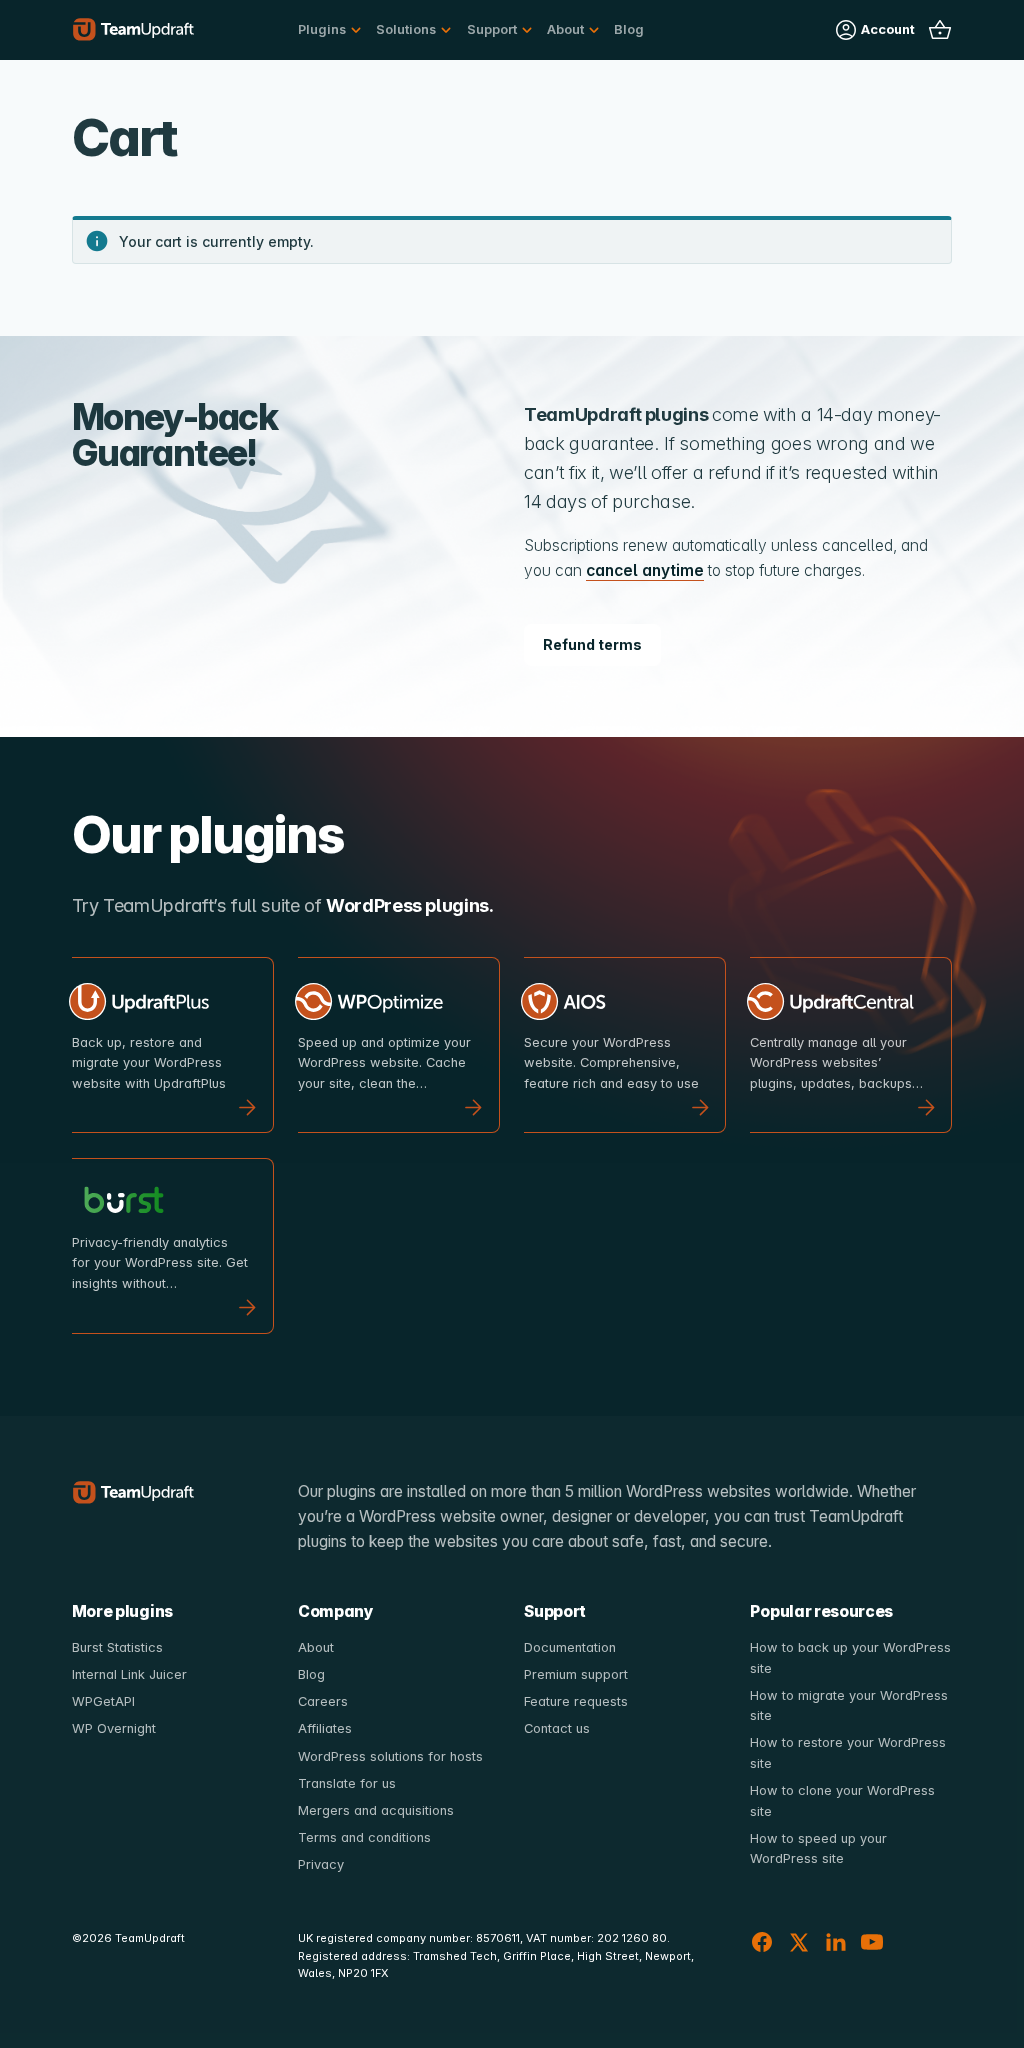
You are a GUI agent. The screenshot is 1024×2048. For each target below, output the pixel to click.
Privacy (321, 1864)
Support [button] (492, 29)
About (316, 1647)
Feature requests (576, 1701)
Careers (323, 1701)
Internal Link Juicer (129, 1674)
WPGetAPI (103, 1701)
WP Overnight (114, 1728)
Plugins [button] (322, 29)
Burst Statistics (117, 1647)
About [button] (565, 29)
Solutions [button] (406, 29)
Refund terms (592, 644)
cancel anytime (645, 570)
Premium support (576, 1674)
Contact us (557, 1728)
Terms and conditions (364, 1837)
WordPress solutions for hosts (390, 1756)
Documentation (570, 1647)
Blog (629, 29)
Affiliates (325, 1728)
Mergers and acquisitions (376, 1810)
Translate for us (347, 1783)
